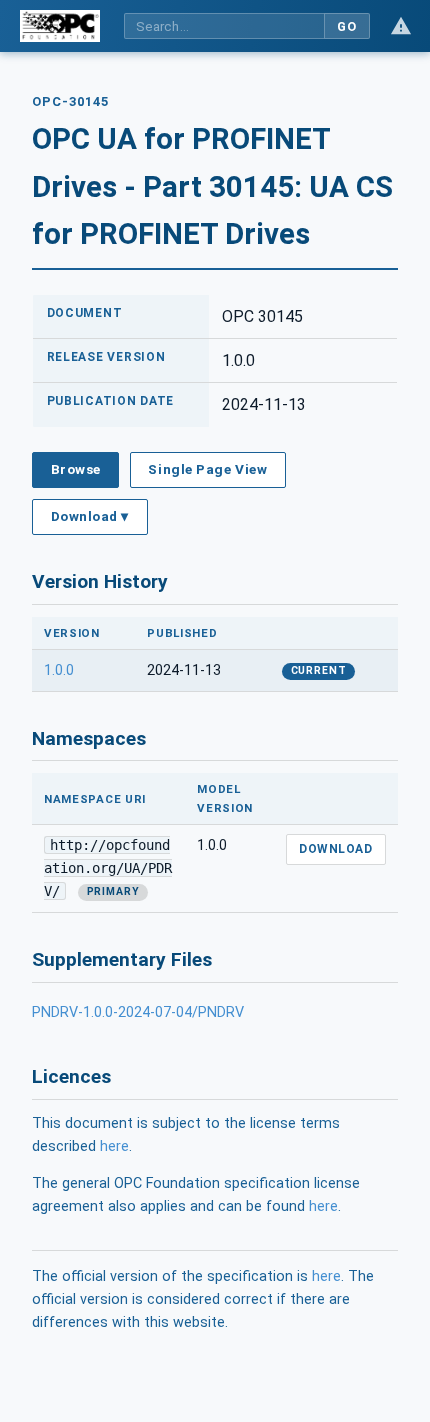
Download (335, 849)
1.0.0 (59, 670)
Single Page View (207, 469)
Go (346, 26)
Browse (76, 469)
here (114, 1146)
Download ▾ (90, 516)
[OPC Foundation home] (60, 26)
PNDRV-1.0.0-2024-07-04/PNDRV (138, 1012)
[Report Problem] (401, 26)
